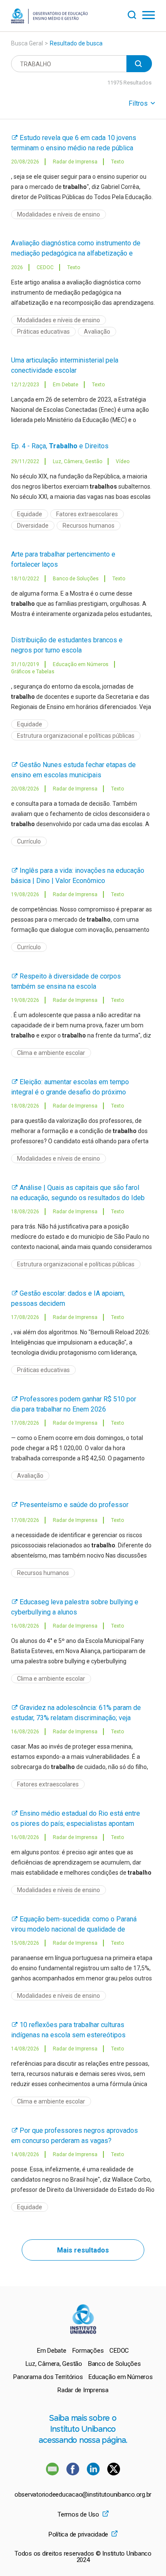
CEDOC (119, 2351)
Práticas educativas (43, 332)
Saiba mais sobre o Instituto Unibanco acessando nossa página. (83, 2429)
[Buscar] (135, 14)
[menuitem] (52, 2351)
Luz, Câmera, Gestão (54, 2364)
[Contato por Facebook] (74, 2473)
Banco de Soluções (114, 2364)
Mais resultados (83, 2250)
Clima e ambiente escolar (51, 1053)
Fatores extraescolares (87, 514)
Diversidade (33, 526)
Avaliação (97, 332)
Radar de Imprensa (83, 2390)
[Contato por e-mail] (52, 2473)
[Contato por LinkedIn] (94, 2473)
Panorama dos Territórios (48, 2377)
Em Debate (52, 2351)
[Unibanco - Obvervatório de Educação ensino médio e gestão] (49, 21)
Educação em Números (120, 2377)
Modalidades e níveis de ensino (59, 214)
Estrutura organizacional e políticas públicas (76, 736)
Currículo (29, 841)
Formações (88, 2351)
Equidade (30, 514)
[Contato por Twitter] (114, 2473)
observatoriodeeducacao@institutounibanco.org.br (83, 2495)
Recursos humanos (89, 526)
